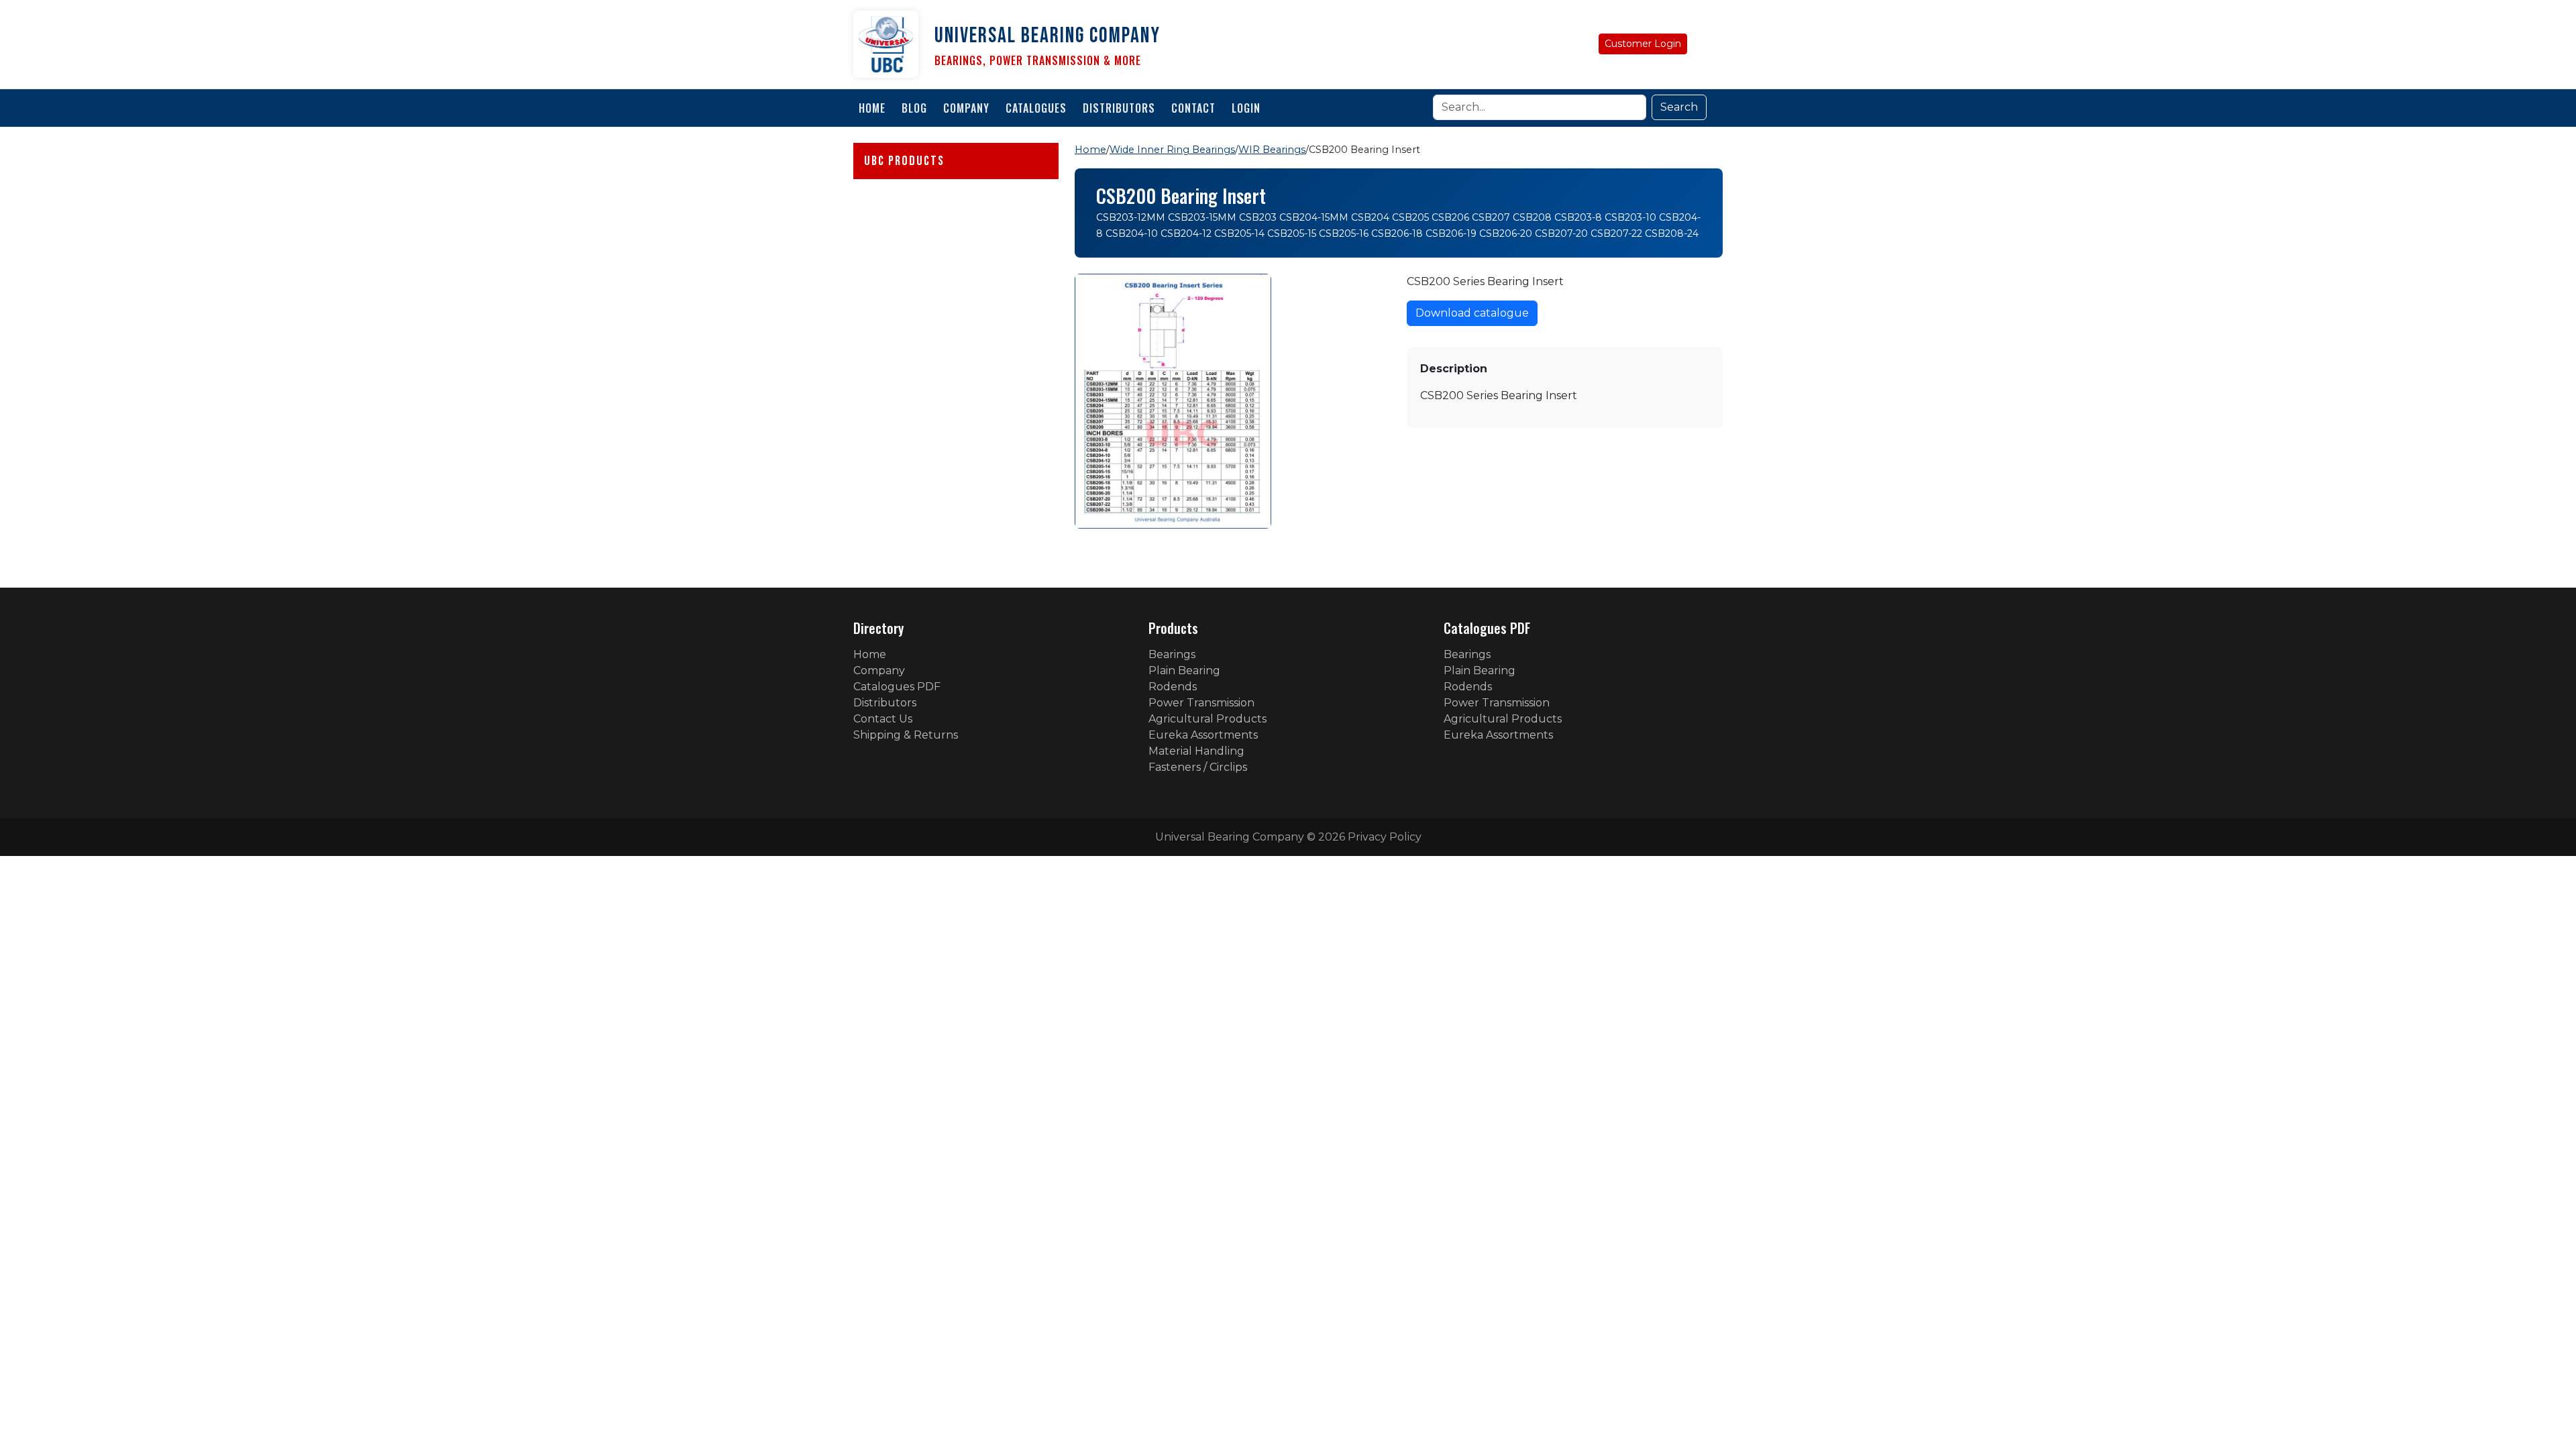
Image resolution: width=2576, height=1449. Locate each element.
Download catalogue (1472, 313)
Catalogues (1036, 108)
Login (1246, 108)
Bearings (1172, 654)
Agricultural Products (1207, 719)
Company (966, 108)
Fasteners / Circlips (1198, 767)
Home (872, 108)
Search (1679, 107)
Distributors (1119, 108)
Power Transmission (1201, 703)
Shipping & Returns (906, 735)
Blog (914, 108)
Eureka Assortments (1203, 735)
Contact (1193, 108)
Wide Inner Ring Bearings (1172, 150)
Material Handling (1196, 751)
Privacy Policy (1385, 837)
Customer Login (1643, 44)
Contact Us (883, 719)
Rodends (1173, 687)
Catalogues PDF (897, 687)
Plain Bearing (1184, 670)
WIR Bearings (1272, 150)
